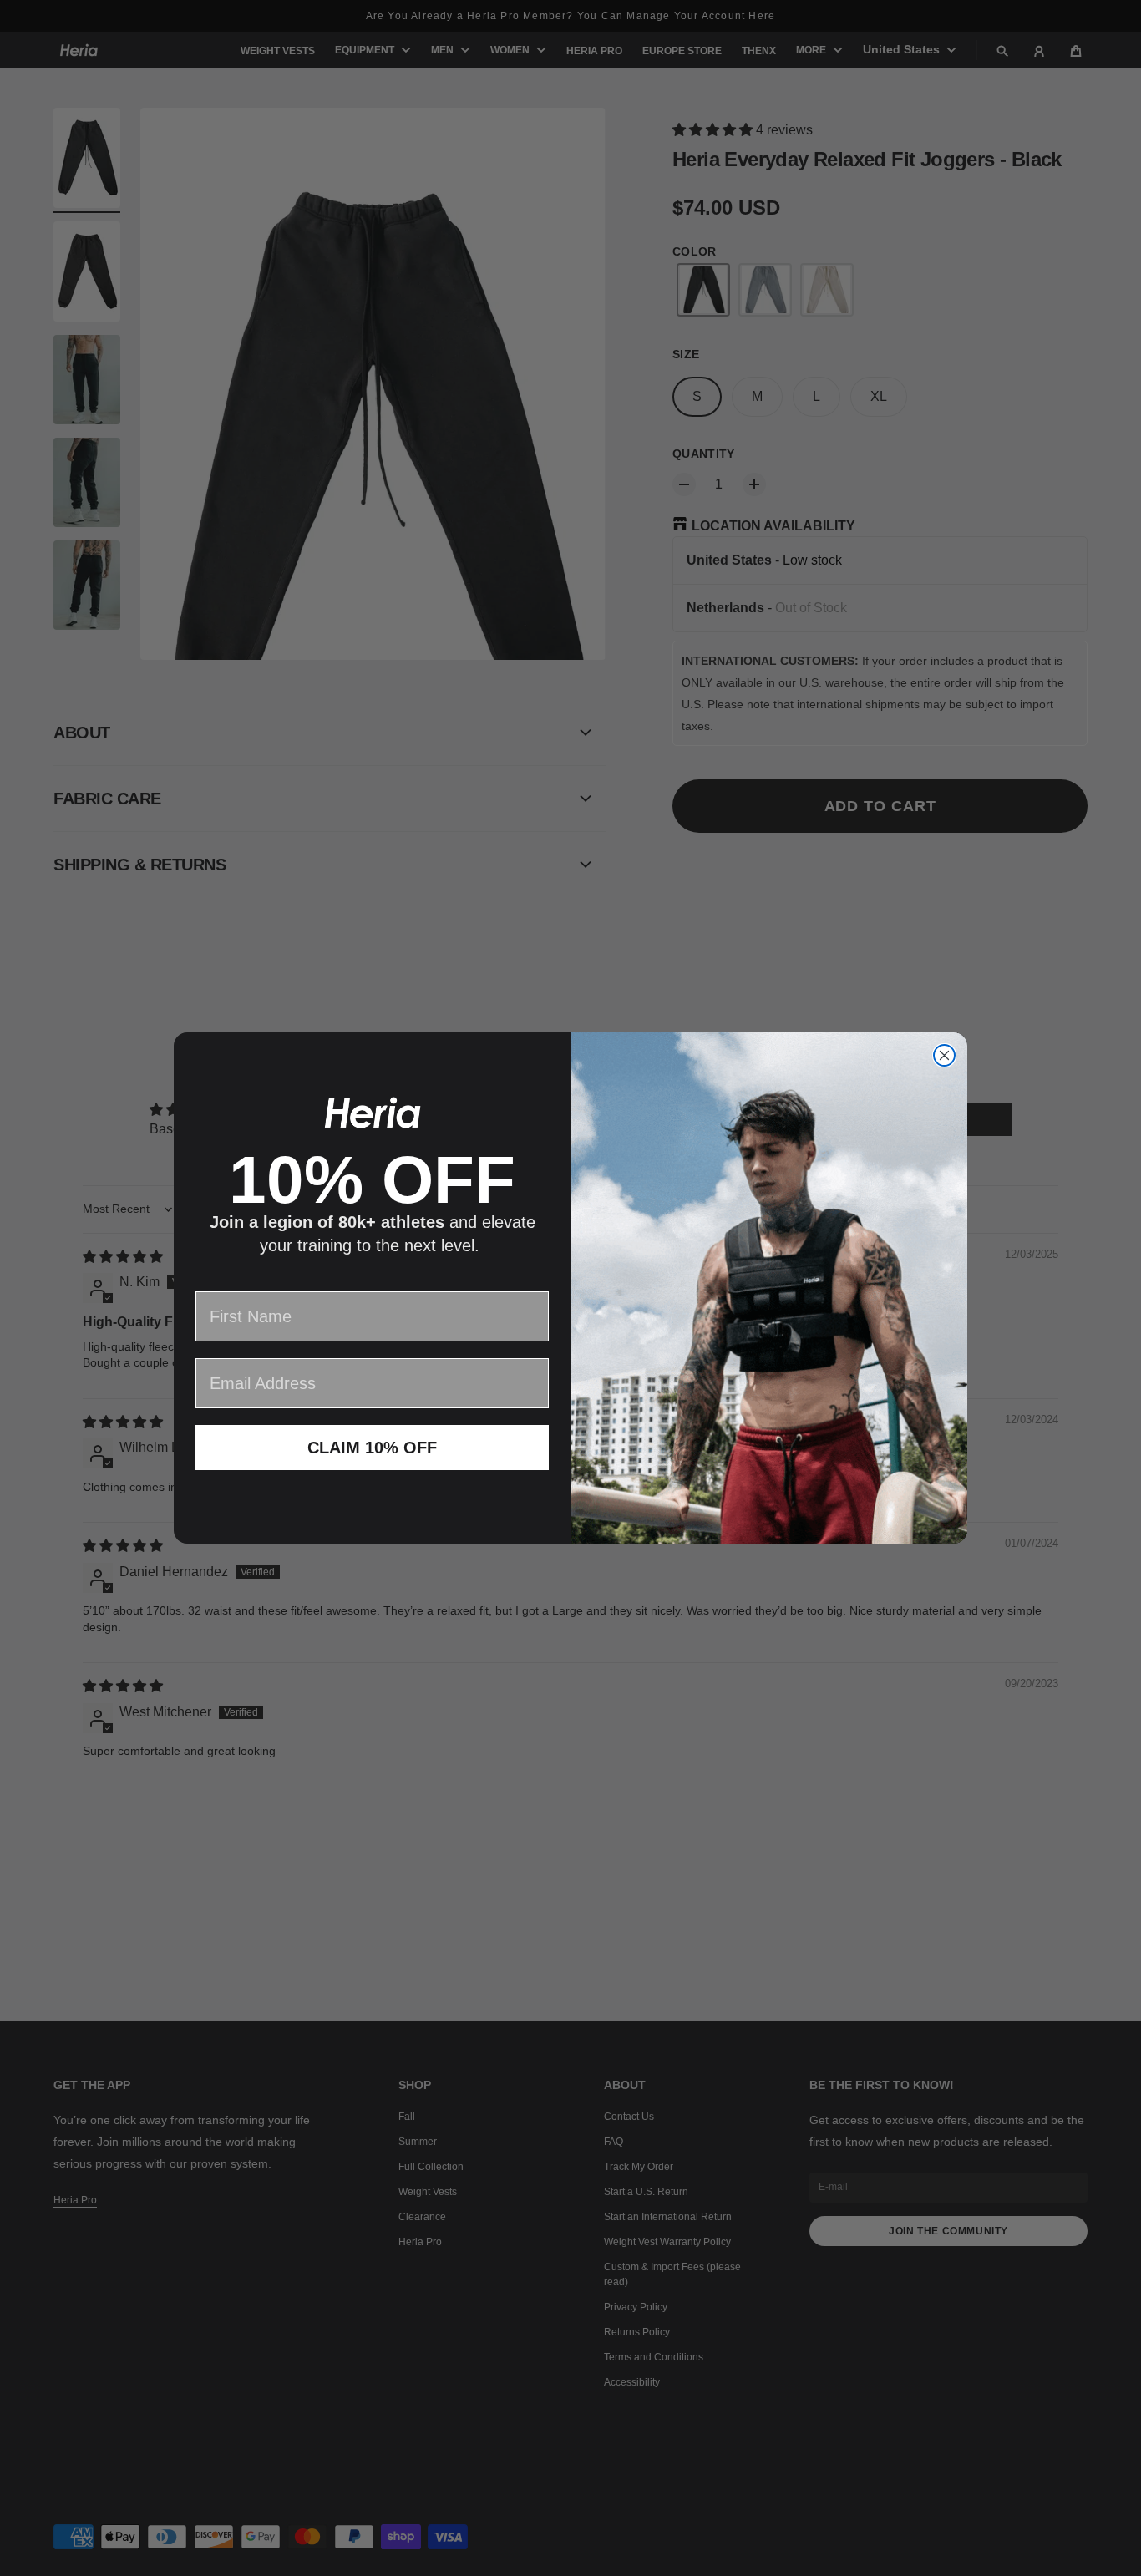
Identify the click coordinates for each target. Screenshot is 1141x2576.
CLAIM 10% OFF (372, 1448)
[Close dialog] (944, 1055)
